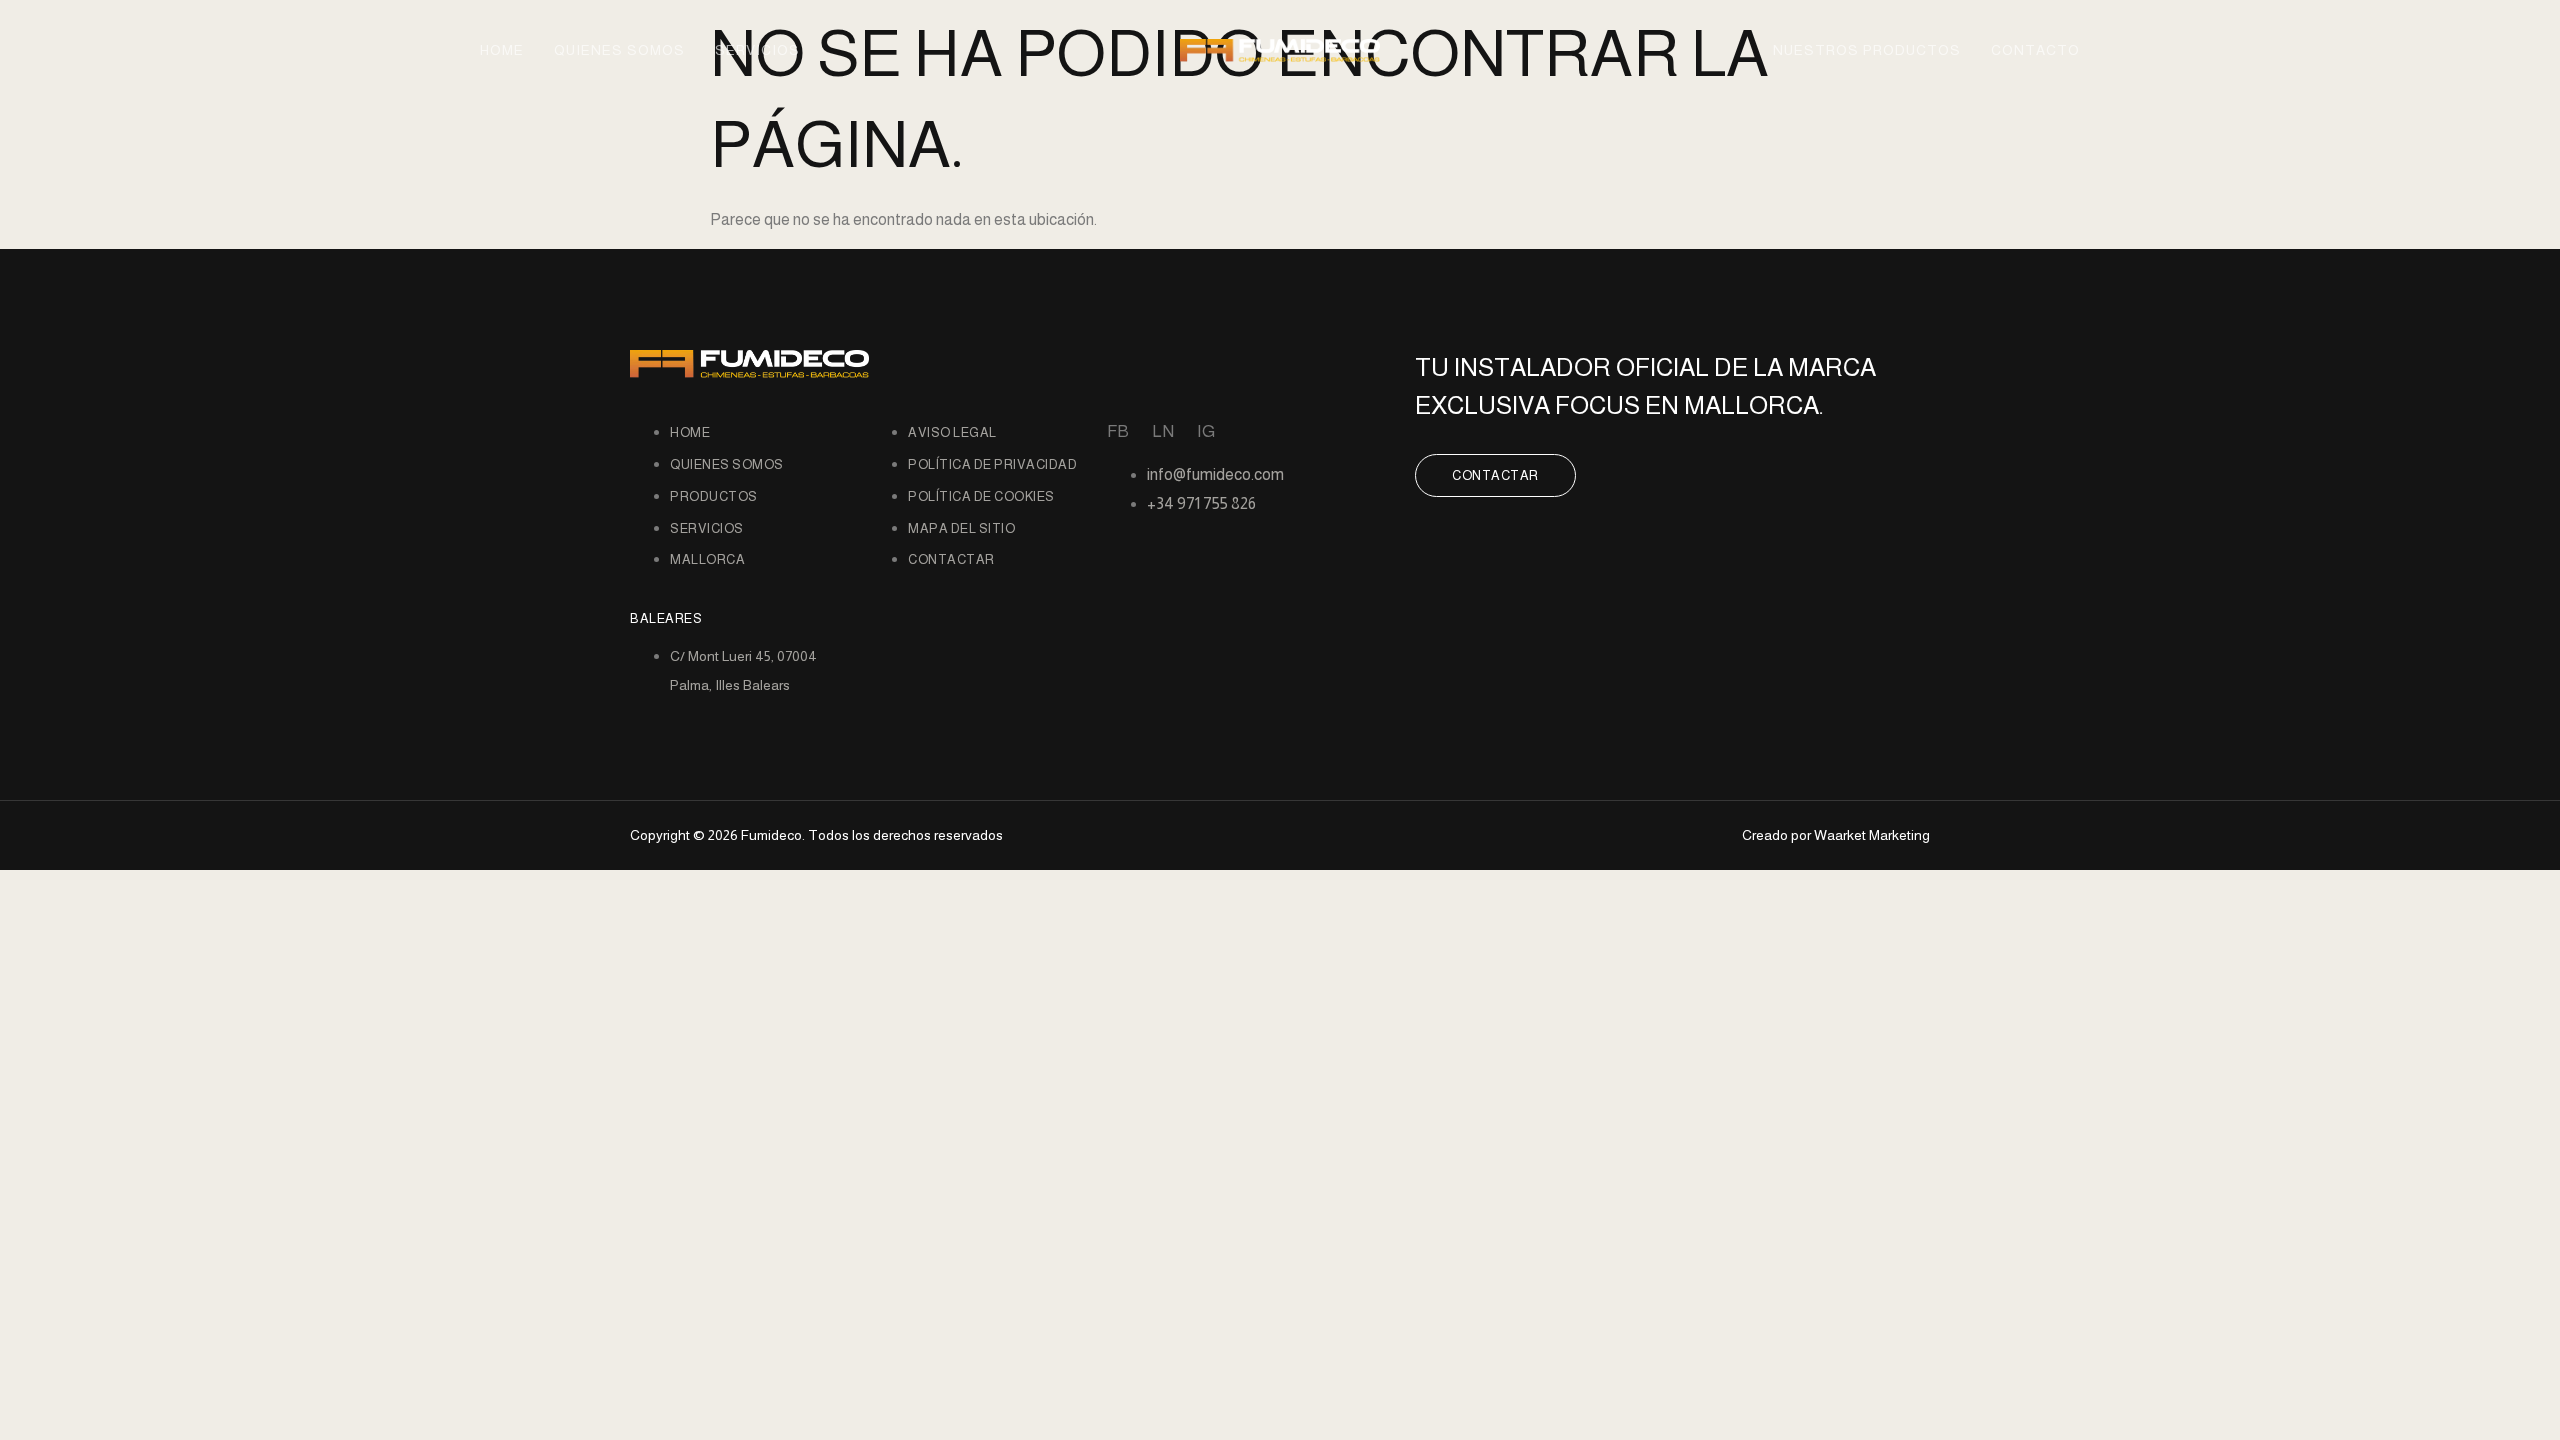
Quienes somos (619, 50)
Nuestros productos (1867, 50)
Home (502, 50)
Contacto (2035, 50)
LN (1163, 431)
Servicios (757, 50)
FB (1118, 431)
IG (1206, 431)
